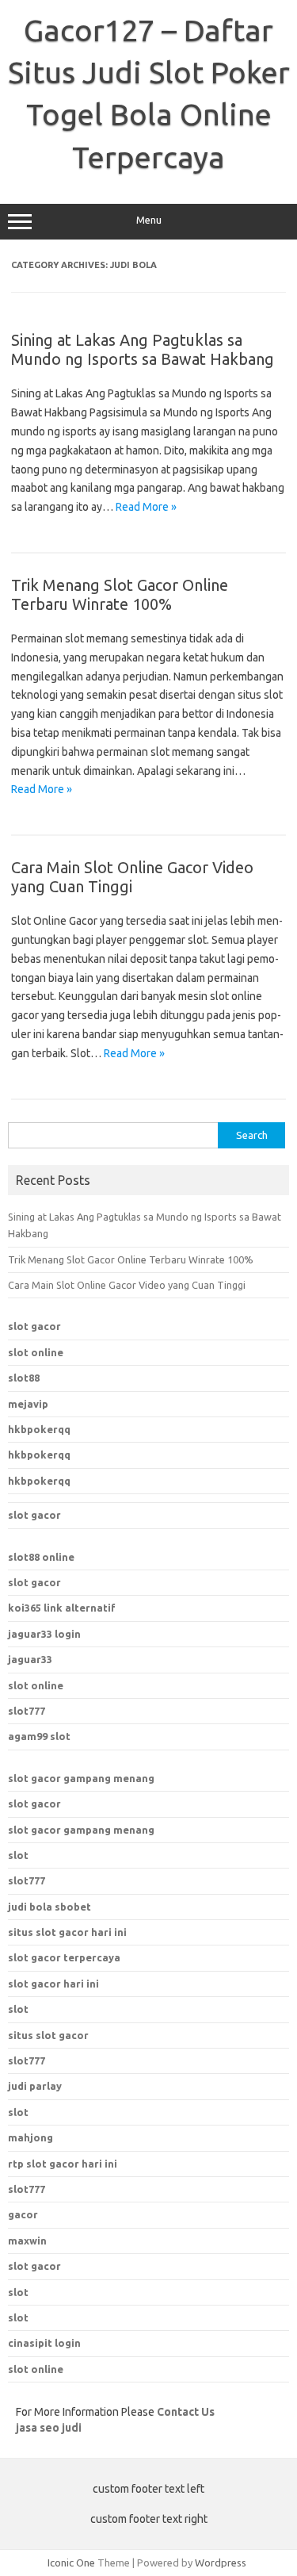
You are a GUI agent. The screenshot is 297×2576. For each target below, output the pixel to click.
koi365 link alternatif (62, 1608)
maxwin (27, 2241)
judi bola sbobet (49, 1907)
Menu (149, 220)
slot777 (27, 1711)
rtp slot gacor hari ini (63, 2164)
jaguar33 (30, 1659)
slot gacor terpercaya (64, 1957)
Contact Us (186, 2412)
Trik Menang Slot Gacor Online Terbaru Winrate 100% (120, 594)
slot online (36, 1352)
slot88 (24, 1378)
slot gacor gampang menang (81, 1778)
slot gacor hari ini (53, 1984)
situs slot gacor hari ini (67, 1932)
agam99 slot (39, 1736)
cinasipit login (44, 2343)
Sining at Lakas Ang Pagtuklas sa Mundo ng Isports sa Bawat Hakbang (143, 349)
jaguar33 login (44, 1634)
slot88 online (41, 1557)
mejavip (28, 1404)
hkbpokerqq (39, 1429)
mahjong (30, 2137)
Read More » (146, 507)
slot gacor (34, 1326)
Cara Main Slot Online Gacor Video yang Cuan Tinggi (127, 1285)
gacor (23, 2214)
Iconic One (71, 2563)
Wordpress (221, 2563)
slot (18, 1855)
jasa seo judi (49, 2428)
